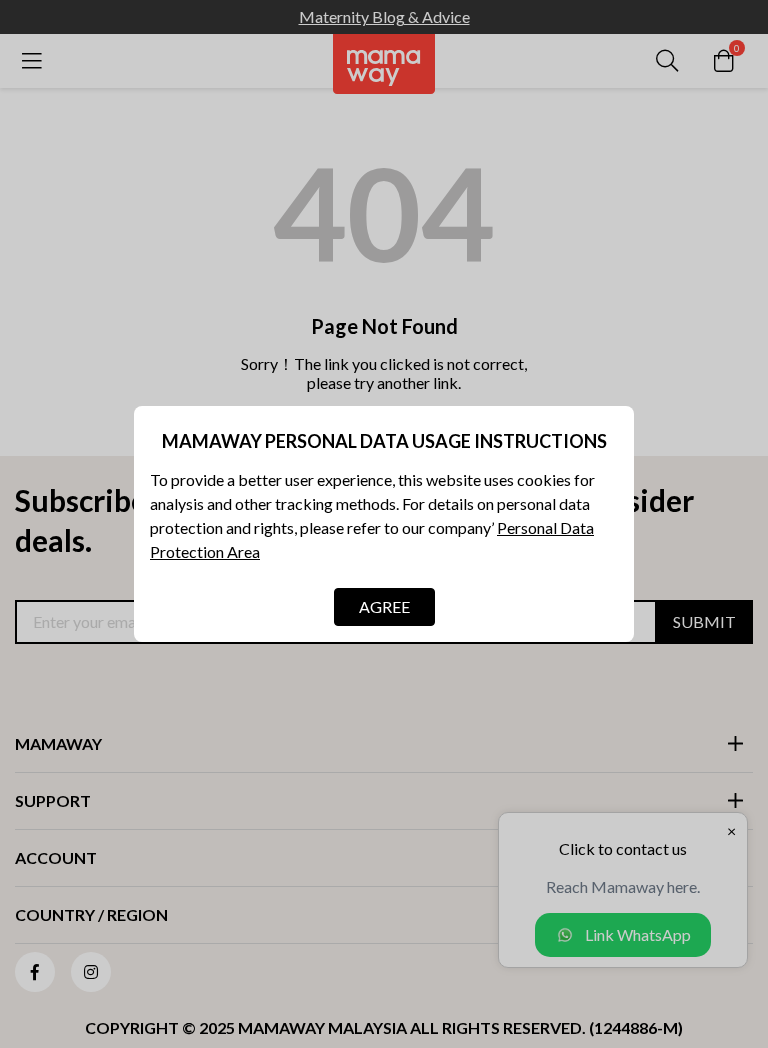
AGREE (384, 606)
